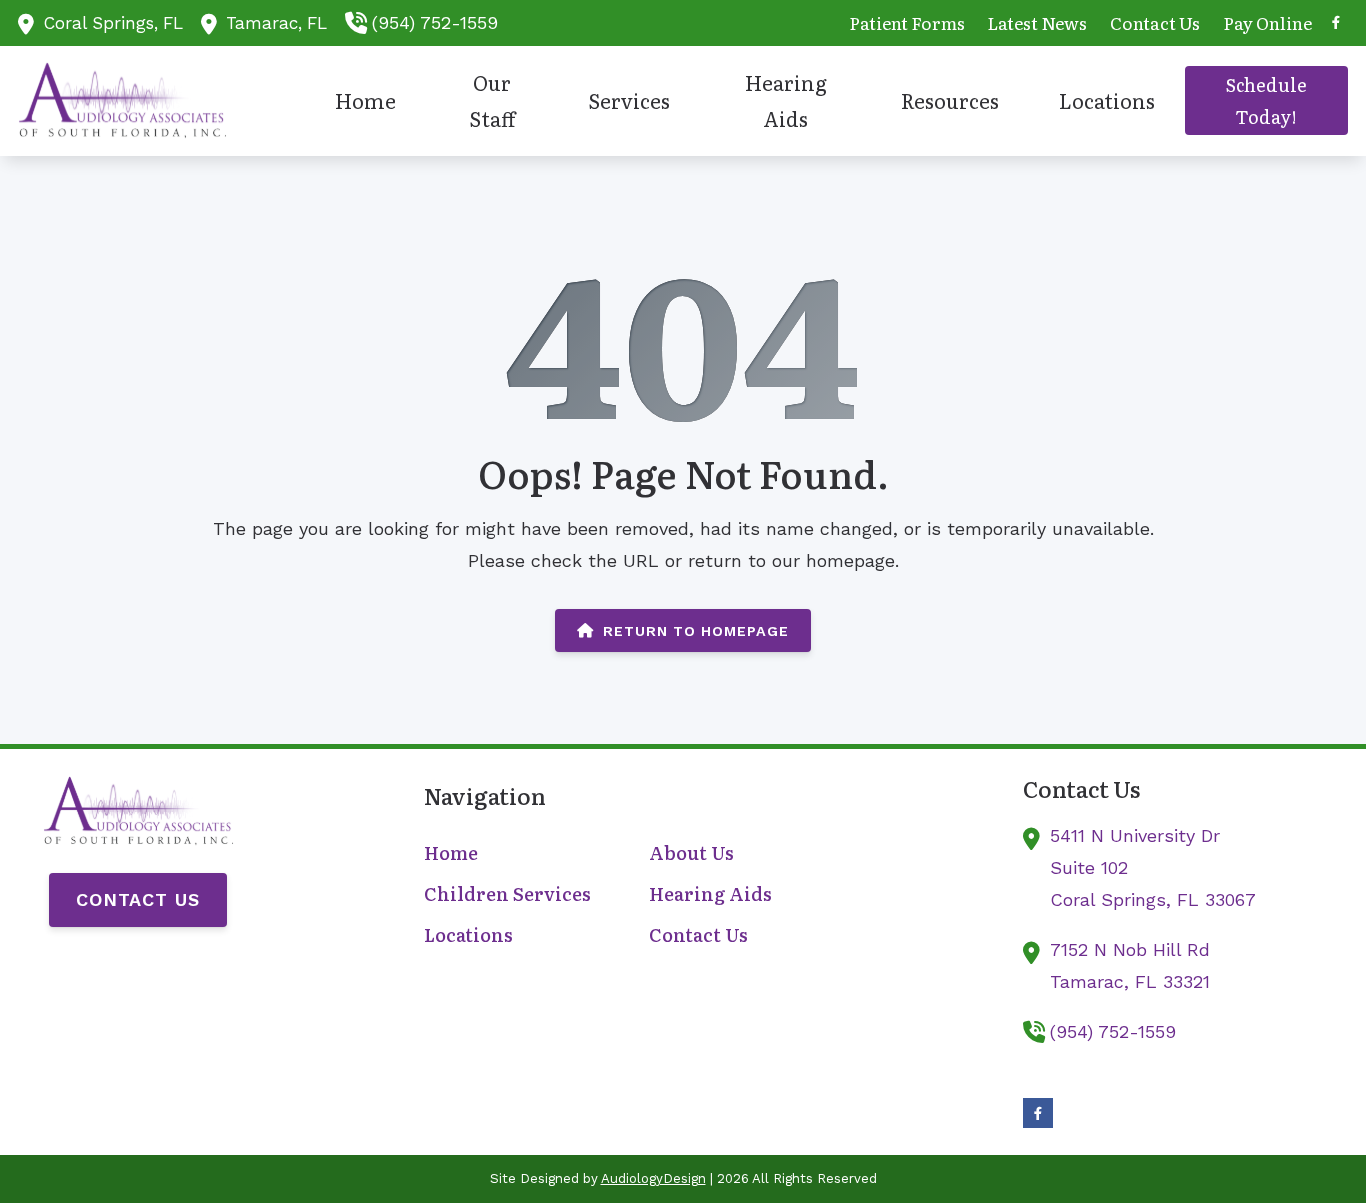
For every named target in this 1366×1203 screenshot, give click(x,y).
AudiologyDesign (653, 1178)
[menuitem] (906, 23)
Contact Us (138, 899)
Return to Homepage (696, 631)
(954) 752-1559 (435, 22)
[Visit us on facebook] (1336, 22)
